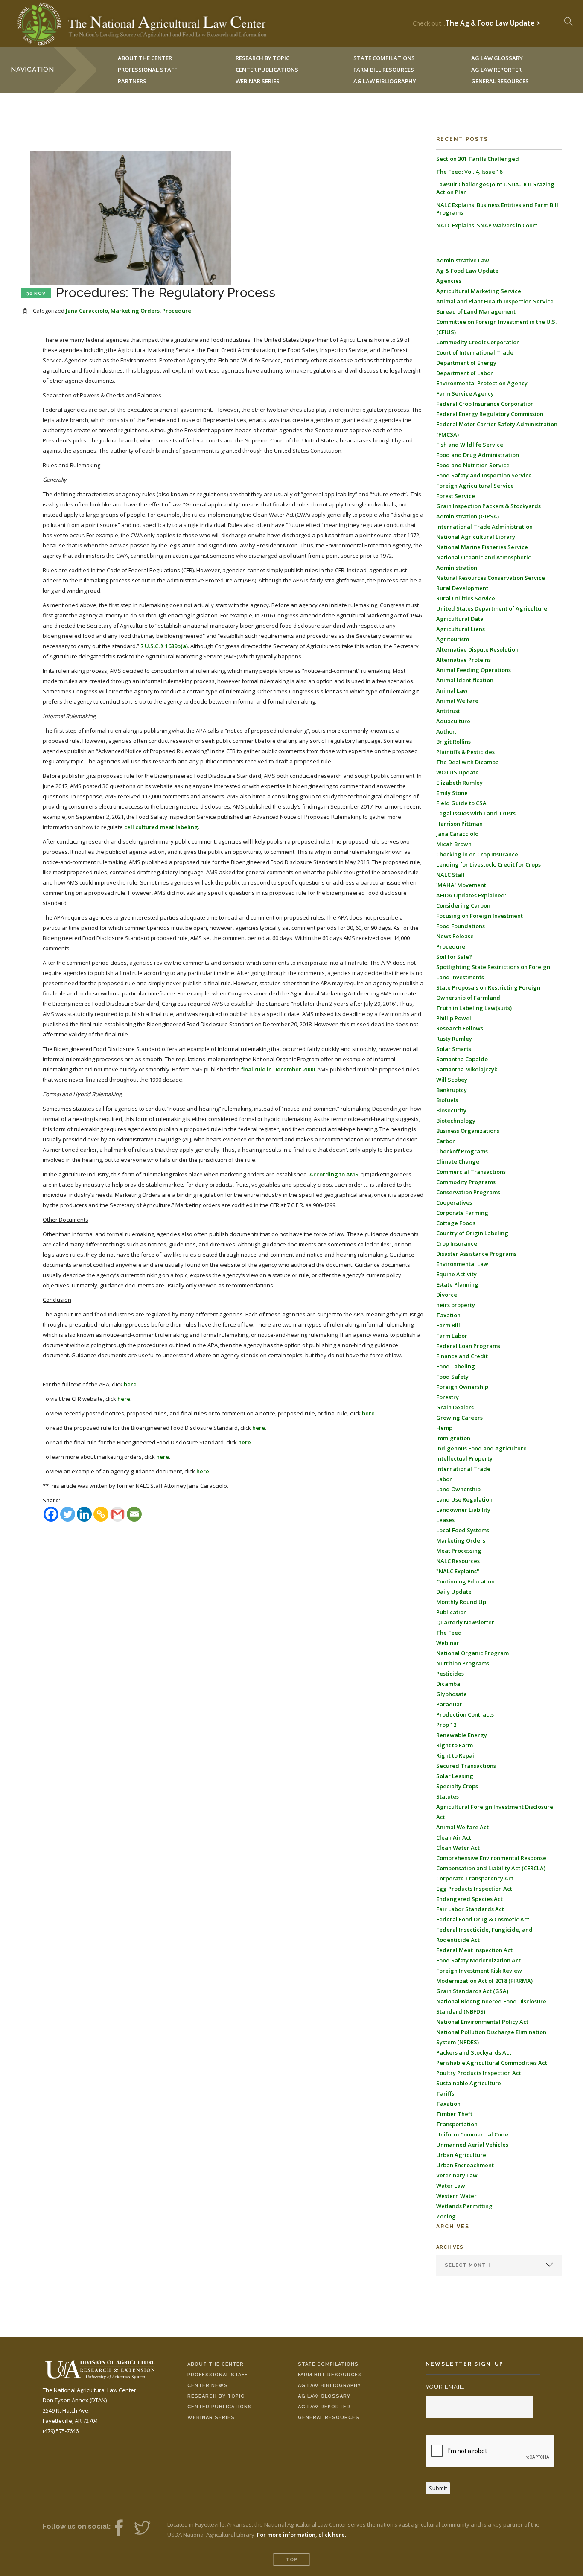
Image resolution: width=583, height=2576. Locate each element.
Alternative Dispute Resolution (477, 649)
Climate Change (458, 1161)
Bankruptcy (452, 1090)
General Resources (500, 81)
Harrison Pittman (459, 824)
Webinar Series (258, 81)
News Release (455, 936)
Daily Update (454, 1592)
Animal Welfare (457, 701)
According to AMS (334, 1174)
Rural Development (462, 588)
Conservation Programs (468, 1192)
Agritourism (453, 639)
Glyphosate (452, 1694)
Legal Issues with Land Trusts (476, 813)
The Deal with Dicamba (468, 762)
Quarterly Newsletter (465, 1622)
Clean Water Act (458, 1848)
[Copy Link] (101, 1514)
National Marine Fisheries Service (482, 547)
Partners (132, 81)
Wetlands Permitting (464, 2206)
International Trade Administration (484, 527)
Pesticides (450, 1674)
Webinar (448, 1643)
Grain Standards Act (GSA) (472, 1991)
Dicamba (448, 1684)
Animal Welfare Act (462, 1827)
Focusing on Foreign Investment (480, 916)
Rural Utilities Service (466, 598)
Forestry (447, 1397)
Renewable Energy (462, 1735)
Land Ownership (458, 1489)
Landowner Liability (463, 1510)
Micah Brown (454, 844)
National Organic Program (472, 1653)
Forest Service (456, 496)
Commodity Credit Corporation (478, 342)
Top (292, 2560)
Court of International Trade (475, 352)
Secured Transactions (466, 1766)
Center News (208, 2385)
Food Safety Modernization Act (478, 1960)
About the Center (216, 2364)
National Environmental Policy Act (482, 2022)
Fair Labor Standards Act (470, 1909)
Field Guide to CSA (461, 803)
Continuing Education (465, 1581)
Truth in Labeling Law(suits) (474, 1008)
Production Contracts (465, 1714)
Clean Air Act (454, 1837)
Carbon (446, 1141)
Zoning (446, 2216)
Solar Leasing (455, 1776)
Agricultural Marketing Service (479, 291)
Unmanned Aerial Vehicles (472, 2145)
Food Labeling (456, 1366)
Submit (438, 2488)
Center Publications (220, 2407)
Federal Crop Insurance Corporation (485, 404)
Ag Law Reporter (324, 2407)
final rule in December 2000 (278, 1069)
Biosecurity (451, 1110)
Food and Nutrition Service (473, 465)
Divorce (447, 1295)
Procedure (177, 311)
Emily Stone (452, 793)
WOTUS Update (458, 772)
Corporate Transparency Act (475, 1878)
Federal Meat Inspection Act (474, 1950)
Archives (450, 2247)
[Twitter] (68, 1514)
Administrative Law (463, 260)
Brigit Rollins (453, 742)
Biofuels (447, 1100)
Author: (446, 731)
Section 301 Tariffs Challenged (478, 159)
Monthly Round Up (461, 1602)
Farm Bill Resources (330, 2375)
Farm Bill (448, 1325)
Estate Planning (457, 1284)
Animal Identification (465, 680)
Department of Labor (465, 373)
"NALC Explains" (458, 1571)
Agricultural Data (460, 619)
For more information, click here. (302, 2535)
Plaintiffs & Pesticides (465, 752)
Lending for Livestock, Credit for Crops (488, 864)
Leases (445, 1520)
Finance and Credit (462, 1356)
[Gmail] (118, 1514)
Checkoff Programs (462, 1151)
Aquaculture (453, 721)
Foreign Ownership (462, 1387)
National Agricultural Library (476, 537)
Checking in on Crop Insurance (477, 854)
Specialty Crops (457, 1786)
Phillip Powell (455, 1018)
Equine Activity (456, 1274)
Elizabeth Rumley (459, 783)
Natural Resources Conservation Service (491, 578)
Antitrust (448, 711)
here (130, 1384)
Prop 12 (446, 1725)
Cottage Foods (456, 1223)
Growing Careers (459, 1418)
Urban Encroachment (465, 2165)
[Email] (134, 1514)
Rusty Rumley (454, 1039)
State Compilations (328, 2364)
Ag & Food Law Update (467, 271)
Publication (452, 1612)
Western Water (456, 2196)
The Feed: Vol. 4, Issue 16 (469, 172)
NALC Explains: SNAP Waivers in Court (487, 225)
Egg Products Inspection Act (474, 1889)
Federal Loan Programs (468, 1346)
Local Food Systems (463, 1530)
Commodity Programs (466, 1182)
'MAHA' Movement (461, 885)
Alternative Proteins (463, 660)
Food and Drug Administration (478, 455)
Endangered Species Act (469, 1899)
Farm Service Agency (465, 393)
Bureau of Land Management (476, 311)
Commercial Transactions (471, 1172)
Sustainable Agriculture (469, 2083)
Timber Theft (454, 2114)
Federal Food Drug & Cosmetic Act (483, 1919)
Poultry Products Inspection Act (479, 2073)
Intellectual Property (464, 1458)
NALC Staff (450, 875)
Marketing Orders (135, 311)
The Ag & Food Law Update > (493, 21)
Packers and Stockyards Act (474, 2052)
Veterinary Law (457, 2175)
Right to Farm (455, 1745)
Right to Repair (456, 1755)
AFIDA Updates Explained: (471, 895)
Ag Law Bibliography (385, 81)
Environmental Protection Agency (482, 383)
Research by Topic (216, 2396)
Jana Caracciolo (87, 311)
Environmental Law (462, 1264)
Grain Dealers (455, 1407)
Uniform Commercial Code (472, 2134)
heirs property (456, 1305)
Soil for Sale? (454, 957)
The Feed (449, 1633)
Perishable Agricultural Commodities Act (492, 2063)
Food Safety (452, 1377)
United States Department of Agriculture (492, 608)
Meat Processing (459, 1551)
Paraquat (449, 1704)
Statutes (447, 1796)
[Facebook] (51, 1514)
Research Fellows (460, 1028)
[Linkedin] (84, 1514)
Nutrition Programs (463, 1663)
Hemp (444, 1428)
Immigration (453, 1438)
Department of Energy (466, 363)
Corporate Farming (462, 1213)
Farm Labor (452, 1336)
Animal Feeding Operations (474, 670)
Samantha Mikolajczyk (467, 1069)
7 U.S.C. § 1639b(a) (164, 646)
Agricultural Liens (461, 629)
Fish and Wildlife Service (470, 445)
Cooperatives (454, 1202)
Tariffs (445, 2093)
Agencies (449, 281)
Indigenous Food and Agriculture (481, 1448)
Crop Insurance (457, 1243)
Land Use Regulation (464, 1499)
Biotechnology (456, 1121)
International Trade (463, 1469)
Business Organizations (468, 1131)
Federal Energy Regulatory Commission (490, 414)
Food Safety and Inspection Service (484, 475)
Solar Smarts (454, 1049)
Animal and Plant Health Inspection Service (495, 301)
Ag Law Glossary (324, 2396)
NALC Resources (458, 1561)
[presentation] (490, 2451)
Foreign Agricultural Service (475, 486)
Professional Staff (147, 70)
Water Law (451, 2186)
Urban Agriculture (461, 2155)
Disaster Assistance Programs (476, 1254)
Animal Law (452, 690)
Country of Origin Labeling (472, 1233)
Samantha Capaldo (462, 1059)
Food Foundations (461, 926)
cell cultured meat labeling (161, 827)
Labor (444, 1479)
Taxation (448, 1315)
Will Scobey (452, 1080)
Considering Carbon (463, 905)
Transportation (457, 2124)
